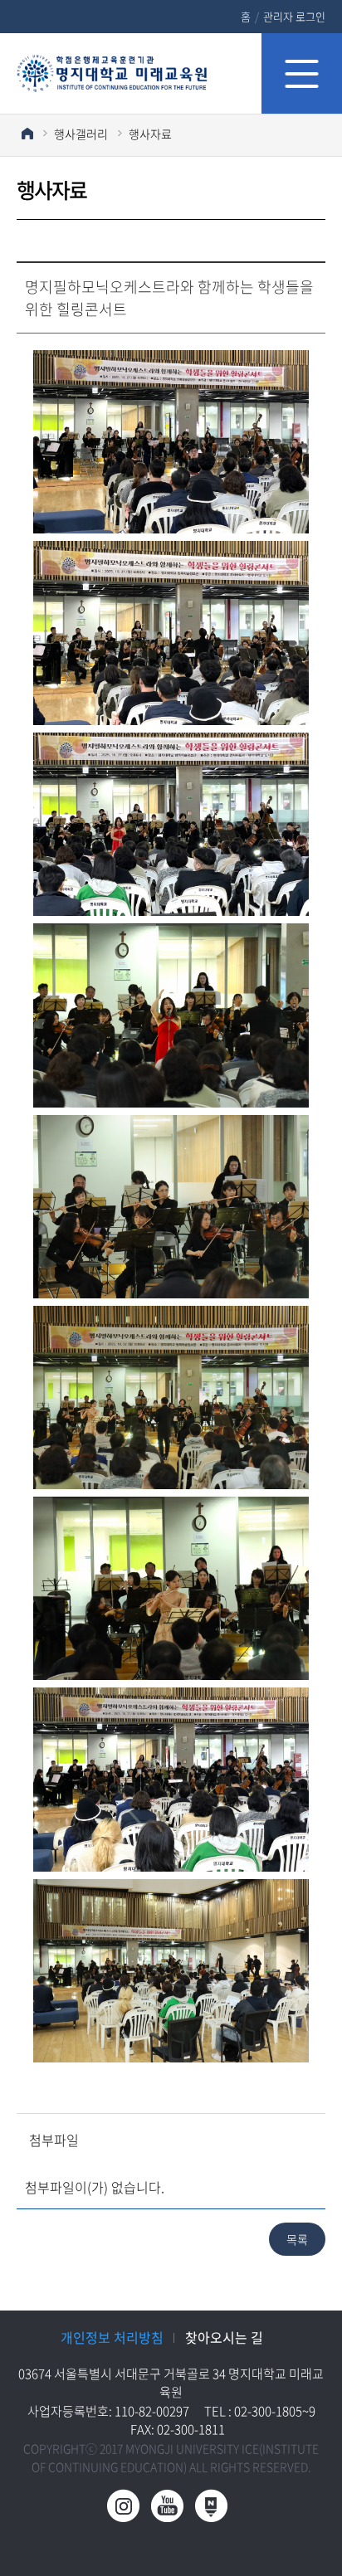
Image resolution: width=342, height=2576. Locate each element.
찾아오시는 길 (224, 2337)
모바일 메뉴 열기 (302, 73)
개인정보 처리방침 (112, 2337)
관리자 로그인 (294, 16)
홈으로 (27, 133)
